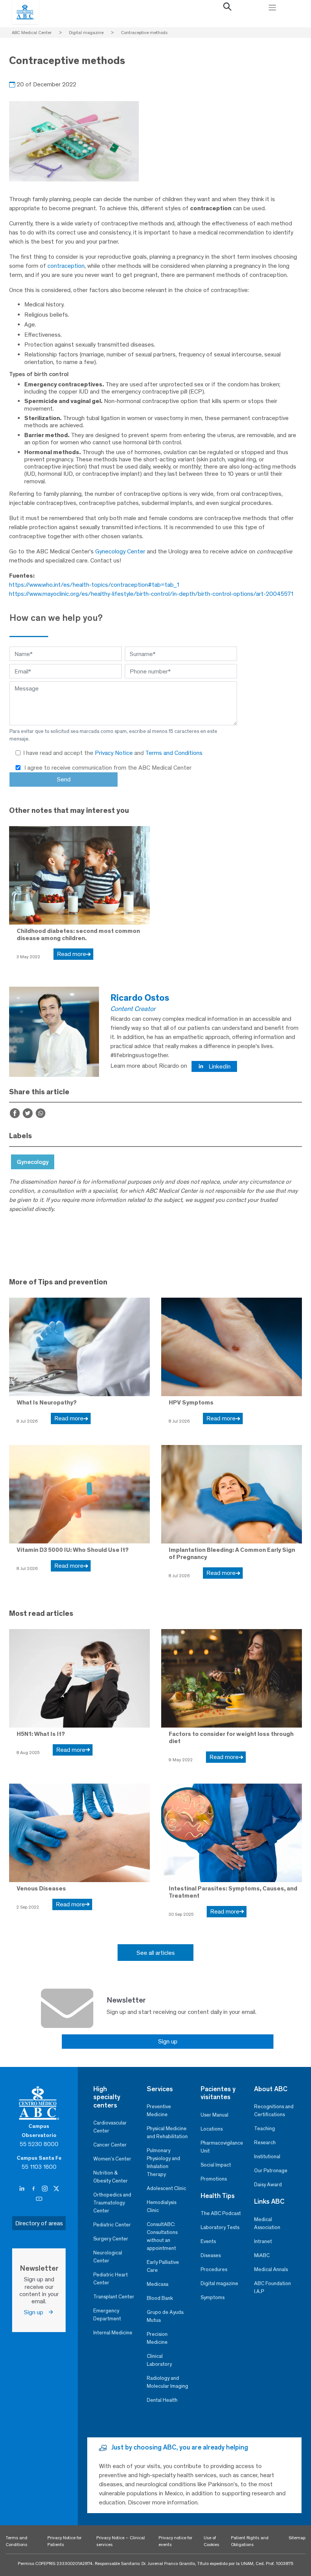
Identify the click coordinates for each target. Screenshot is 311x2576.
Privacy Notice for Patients (64, 2541)
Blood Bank (160, 2298)
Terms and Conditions (174, 753)
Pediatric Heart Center (111, 2279)
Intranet (263, 2241)
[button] (228, 8)
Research (265, 2143)
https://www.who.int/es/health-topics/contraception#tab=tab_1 (94, 585)
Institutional (267, 2157)
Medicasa (158, 2284)
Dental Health (162, 2400)
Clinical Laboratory (159, 2360)
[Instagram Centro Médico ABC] (46, 2189)
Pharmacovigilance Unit (221, 2147)
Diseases (211, 2255)
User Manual (214, 2115)
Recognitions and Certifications (274, 2110)
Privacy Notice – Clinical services (121, 2541)
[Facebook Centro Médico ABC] (34, 2189)
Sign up (168, 2041)
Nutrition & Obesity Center (111, 2177)
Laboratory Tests (220, 2227)
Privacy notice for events (175, 2541)
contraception (66, 266)
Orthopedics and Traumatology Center (112, 2203)
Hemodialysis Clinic (162, 2206)
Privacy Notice (115, 753)
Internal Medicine (113, 2333)
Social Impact (216, 2165)
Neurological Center (108, 2257)
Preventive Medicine (159, 2110)
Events (208, 2241)
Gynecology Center (120, 551)
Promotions (214, 2179)
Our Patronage (271, 2171)
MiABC (262, 2255)
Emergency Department (107, 2315)
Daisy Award (268, 2185)
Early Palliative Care (163, 2266)
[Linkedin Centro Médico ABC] (23, 2189)
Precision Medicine (157, 2338)
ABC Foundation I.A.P (273, 2287)
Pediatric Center (112, 2225)
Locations (212, 2129)
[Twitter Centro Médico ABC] (56, 2189)
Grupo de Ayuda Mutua (165, 2316)
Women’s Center (112, 2159)
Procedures (214, 2269)
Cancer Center (110, 2145)
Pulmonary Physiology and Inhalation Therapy (163, 2162)
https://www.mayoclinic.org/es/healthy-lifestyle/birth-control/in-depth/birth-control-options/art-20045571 (151, 594)
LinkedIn (219, 1066)
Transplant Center (114, 2297)
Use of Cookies (211, 2541)
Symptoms (213, 2297)
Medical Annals (271, 2269)
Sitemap (297, 2538)
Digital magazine (219, 2283)
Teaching (265, 2128)
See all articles (156, 1953)
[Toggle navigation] (272, 8)
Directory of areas (39, 2223)
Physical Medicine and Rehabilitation (167, 2132)
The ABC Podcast (221, 2213)
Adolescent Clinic (166, 2188)
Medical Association (267, 2223)
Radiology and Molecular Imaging (167, 2382)
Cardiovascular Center (110, 2127)
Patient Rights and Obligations (250, 2541)
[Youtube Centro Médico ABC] (39, 2199)
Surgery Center (111, 2239)
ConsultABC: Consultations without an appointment (162, 2236)
